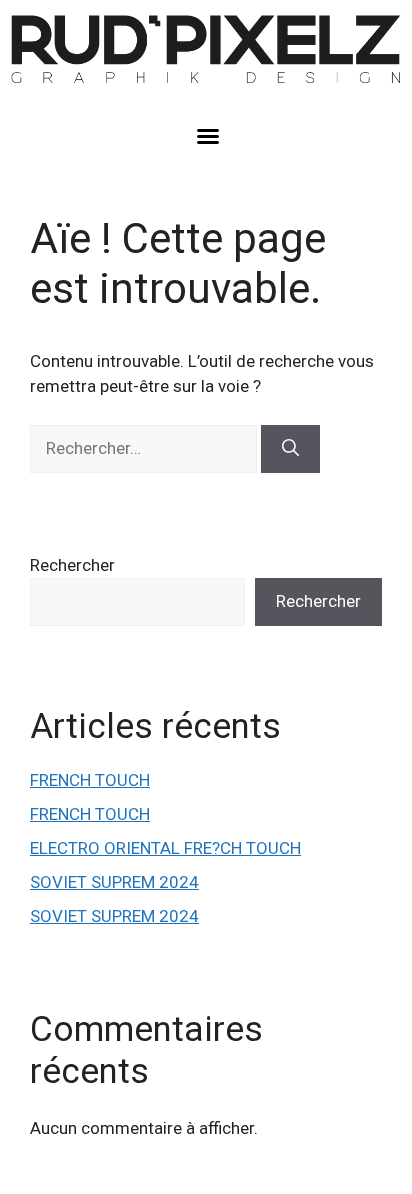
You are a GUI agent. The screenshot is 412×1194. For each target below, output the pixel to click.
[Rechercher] (290, 449)
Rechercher (72, 565)
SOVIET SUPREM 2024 (114, 882)
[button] (208, 136)
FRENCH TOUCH (90, 780)
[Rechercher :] (145, 448)
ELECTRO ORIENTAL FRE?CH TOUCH (165, 848)
